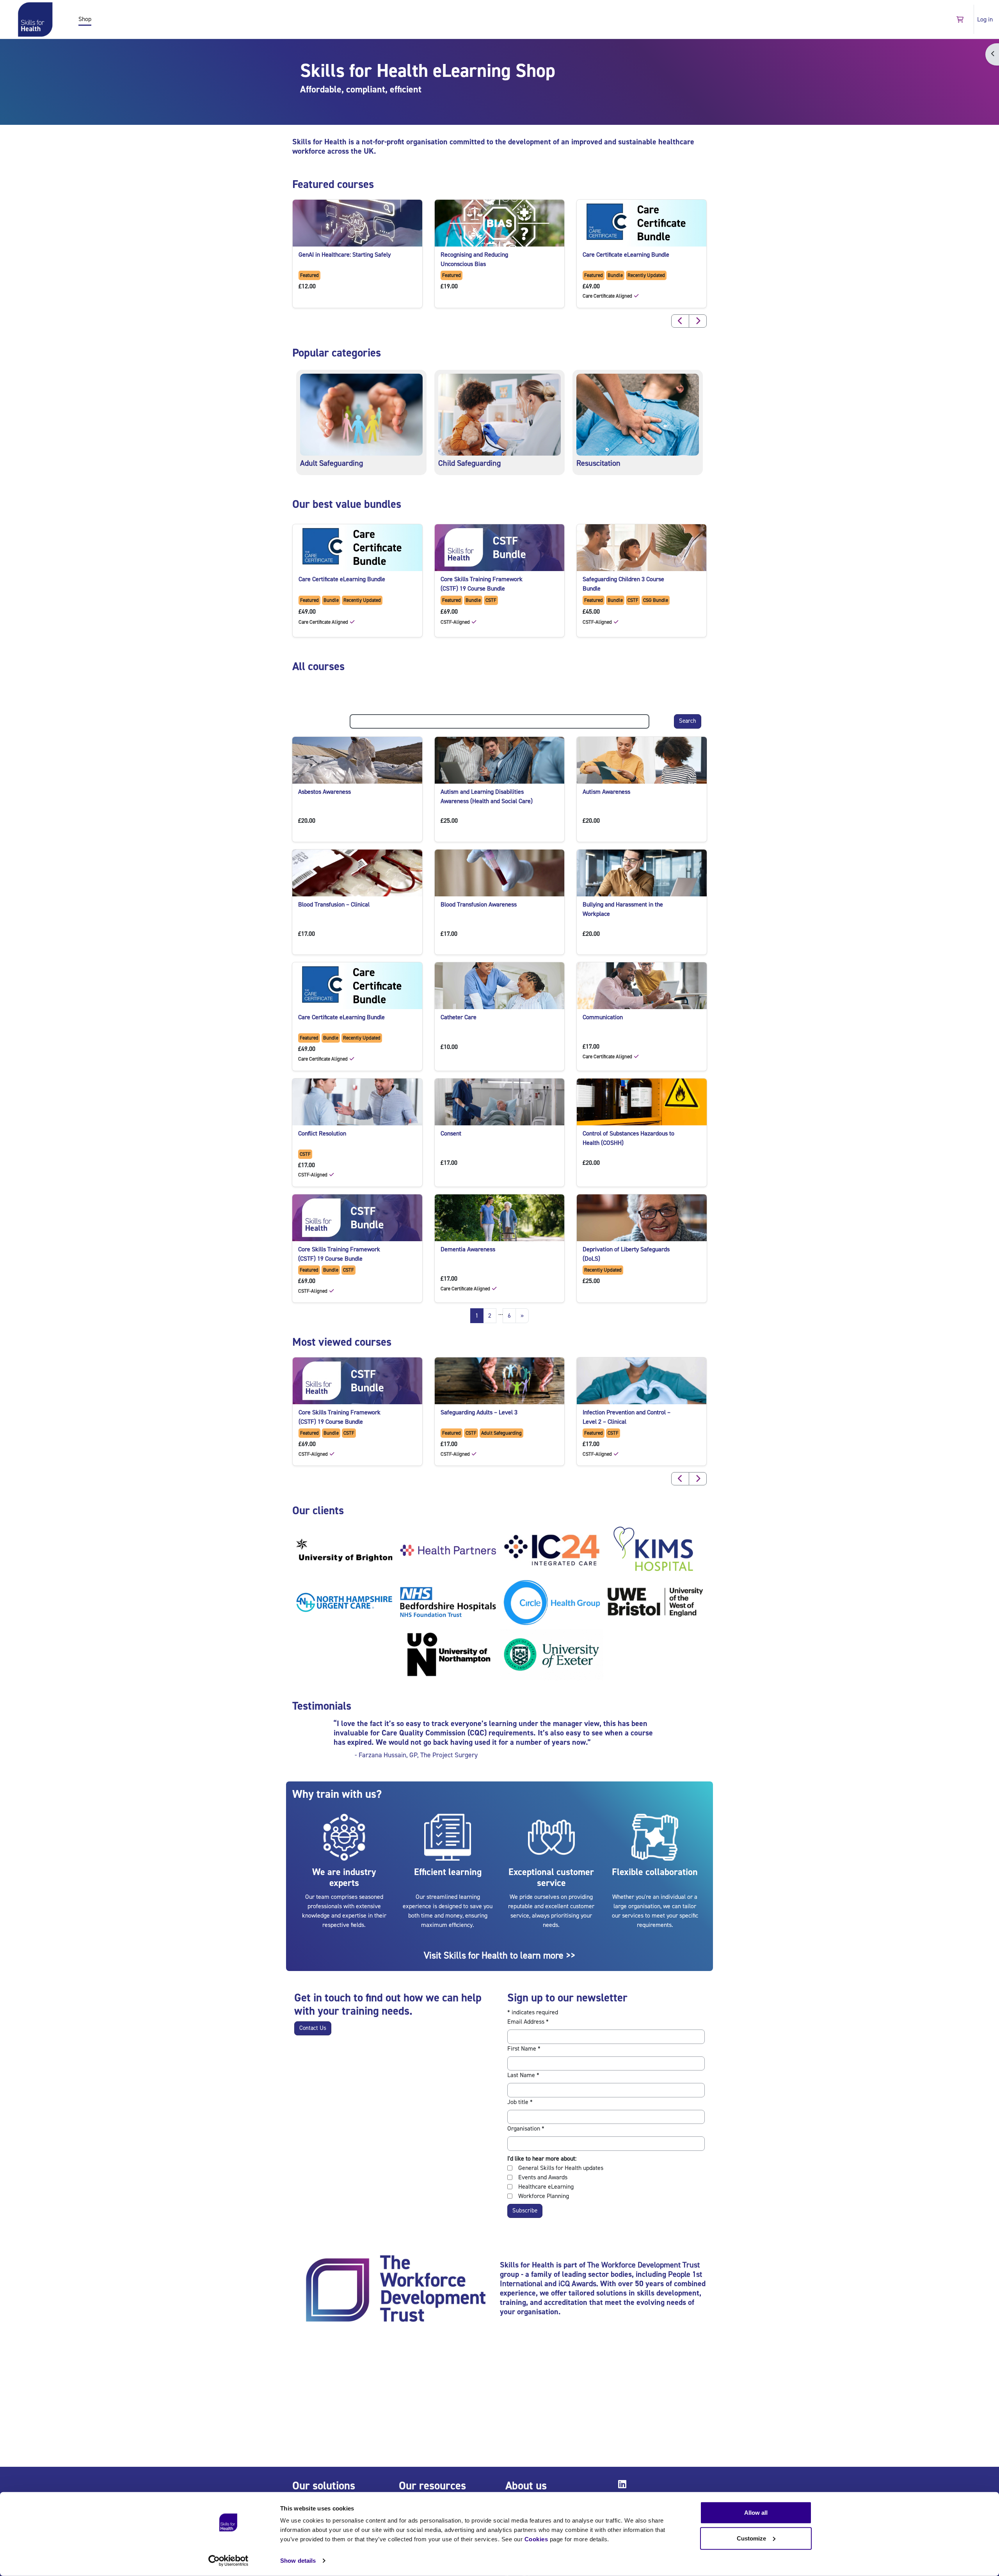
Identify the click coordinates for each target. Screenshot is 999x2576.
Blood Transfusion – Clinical (334, 905)
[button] (960, 19)
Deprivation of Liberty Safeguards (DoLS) (626, 1254)
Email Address (528, 2022)
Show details (298, 2561)
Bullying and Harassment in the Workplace (623, 909)
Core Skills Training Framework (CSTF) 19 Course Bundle (482, 584)
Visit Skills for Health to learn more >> (499, 1956)
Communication (603, 1017)
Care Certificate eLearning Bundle (626, 255)
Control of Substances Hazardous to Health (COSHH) (628, 1138)
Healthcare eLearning (546, 2187)
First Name (524, 2049)
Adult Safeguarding (332, 463)
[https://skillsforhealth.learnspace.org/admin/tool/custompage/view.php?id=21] (361, 414)
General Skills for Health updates (561, 2168)
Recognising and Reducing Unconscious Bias (474, 259)
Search (688, 721)
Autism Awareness (606, 792)
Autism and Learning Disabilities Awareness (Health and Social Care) (487, 797)
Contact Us (313, 2028)
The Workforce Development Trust (643, 2265)
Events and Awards (543, 2177)
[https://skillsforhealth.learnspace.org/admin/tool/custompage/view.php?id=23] (638, 414)
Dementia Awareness (468, 1249)
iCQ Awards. (578, 2284)
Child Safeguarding (469, 463)
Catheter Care (459, 1017)
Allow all (756, 2513)
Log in (985, 20)
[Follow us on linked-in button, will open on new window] (624, 2486)
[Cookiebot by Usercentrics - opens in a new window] (228, 2561)
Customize (751, 2538)
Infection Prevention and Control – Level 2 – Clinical (627, 1417)
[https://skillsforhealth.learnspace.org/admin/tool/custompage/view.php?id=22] (499, 414)
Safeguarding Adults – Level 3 (479, 1412)
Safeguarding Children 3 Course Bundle (623, 584)
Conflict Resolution (322, 1134)
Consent (451, 1134)
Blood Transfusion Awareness (479, 905)
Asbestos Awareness (324, 792)
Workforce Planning (544, 2196)
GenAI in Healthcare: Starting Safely (345, 255)
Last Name (523, 2075)
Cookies (536, 2539)
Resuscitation (598, 463)
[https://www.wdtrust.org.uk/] (396, 2290)
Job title (520, 2102)
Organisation (526, 2129)
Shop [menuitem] (85, 19)
